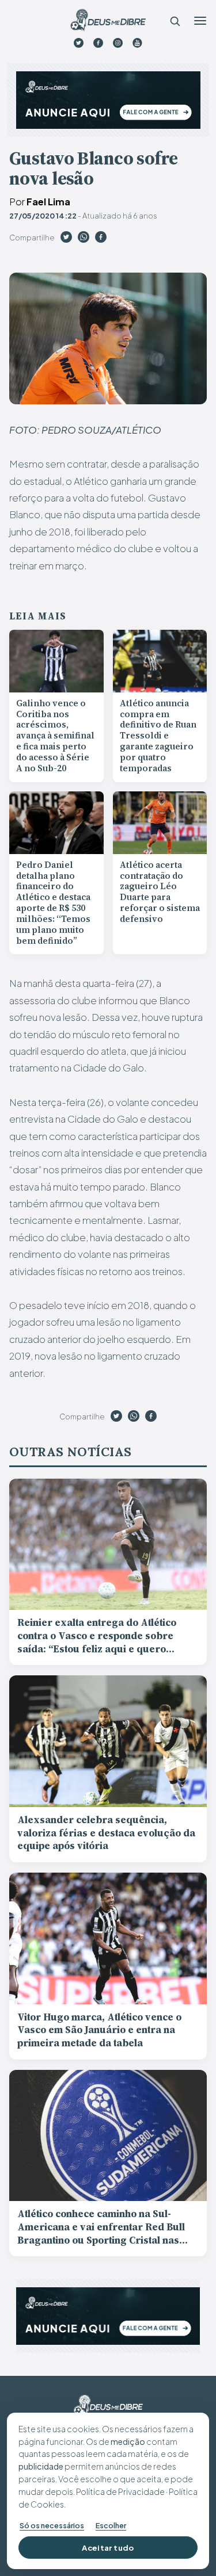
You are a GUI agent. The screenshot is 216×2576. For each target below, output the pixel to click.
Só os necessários (52, 2525)
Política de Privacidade (120, 2491)
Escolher (111, 2525)
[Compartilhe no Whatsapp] (84, 239)
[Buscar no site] (175, 21)
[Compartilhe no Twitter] (66, 239)
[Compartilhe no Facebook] (101, 239)
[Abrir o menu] (200, 21)
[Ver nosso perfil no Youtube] (137, 43)
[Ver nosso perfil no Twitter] (79, 43)
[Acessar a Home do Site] (108, 20)
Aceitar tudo (108, 2548)
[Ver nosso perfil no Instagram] (118, 43)
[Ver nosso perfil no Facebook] (98, 43)
